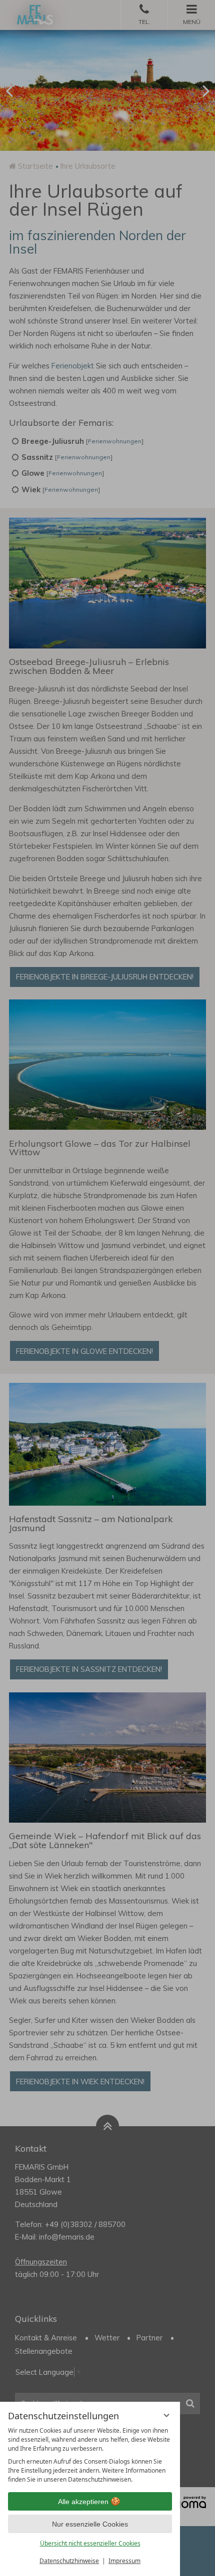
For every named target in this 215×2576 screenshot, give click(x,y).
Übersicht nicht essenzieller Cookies (90, 2543)
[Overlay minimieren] (166, 2415)
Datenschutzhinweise (69, 2561)
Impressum (124, 2561)
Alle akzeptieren (83, 2502)
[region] (90, 2455)
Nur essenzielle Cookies (90, 2524)
